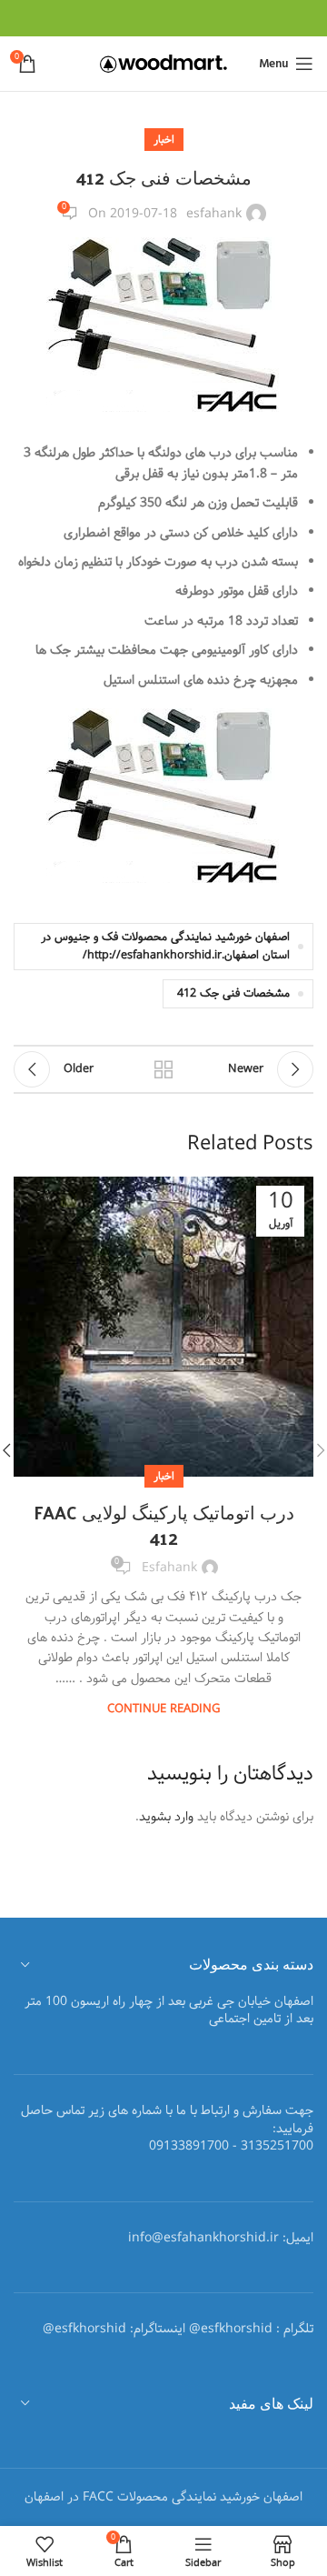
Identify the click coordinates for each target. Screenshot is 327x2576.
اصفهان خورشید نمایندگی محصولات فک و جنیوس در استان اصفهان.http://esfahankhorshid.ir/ (165, 946)
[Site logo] (163, 64)
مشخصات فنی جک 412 (233, 993)
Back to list (163, 1069)
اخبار (164, 140)
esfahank (214, 214)
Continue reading (163, 1709)
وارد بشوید (166, 1817)
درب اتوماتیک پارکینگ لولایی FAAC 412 (164, 1525)
